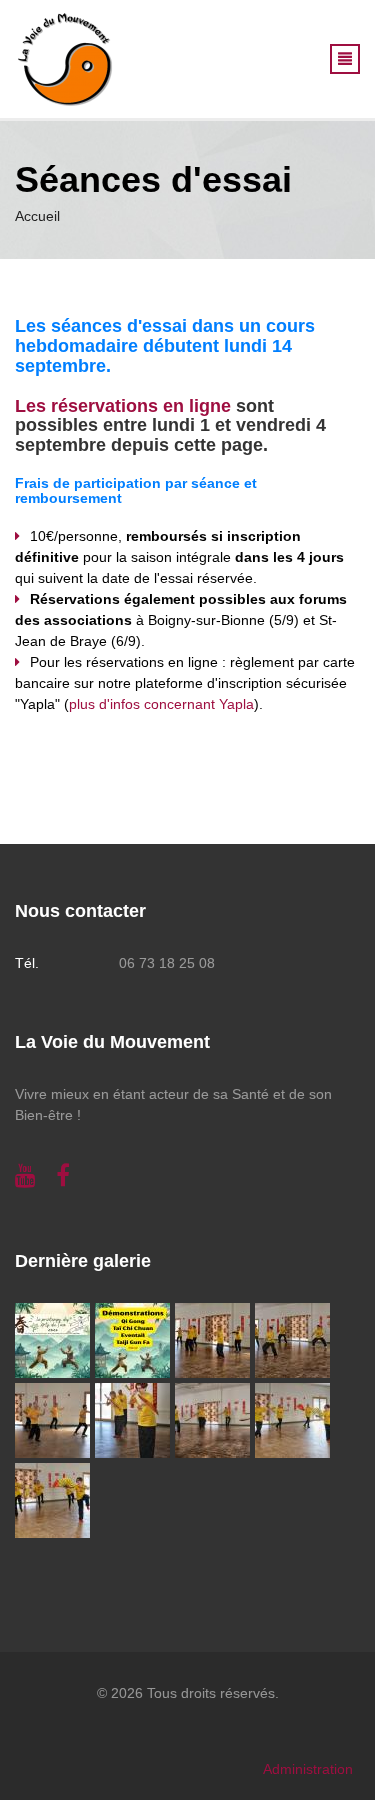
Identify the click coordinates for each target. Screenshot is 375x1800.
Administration (308, 1769)
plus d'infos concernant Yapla (161, 704)
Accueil (37, 216)
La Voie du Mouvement (112, 1042)
